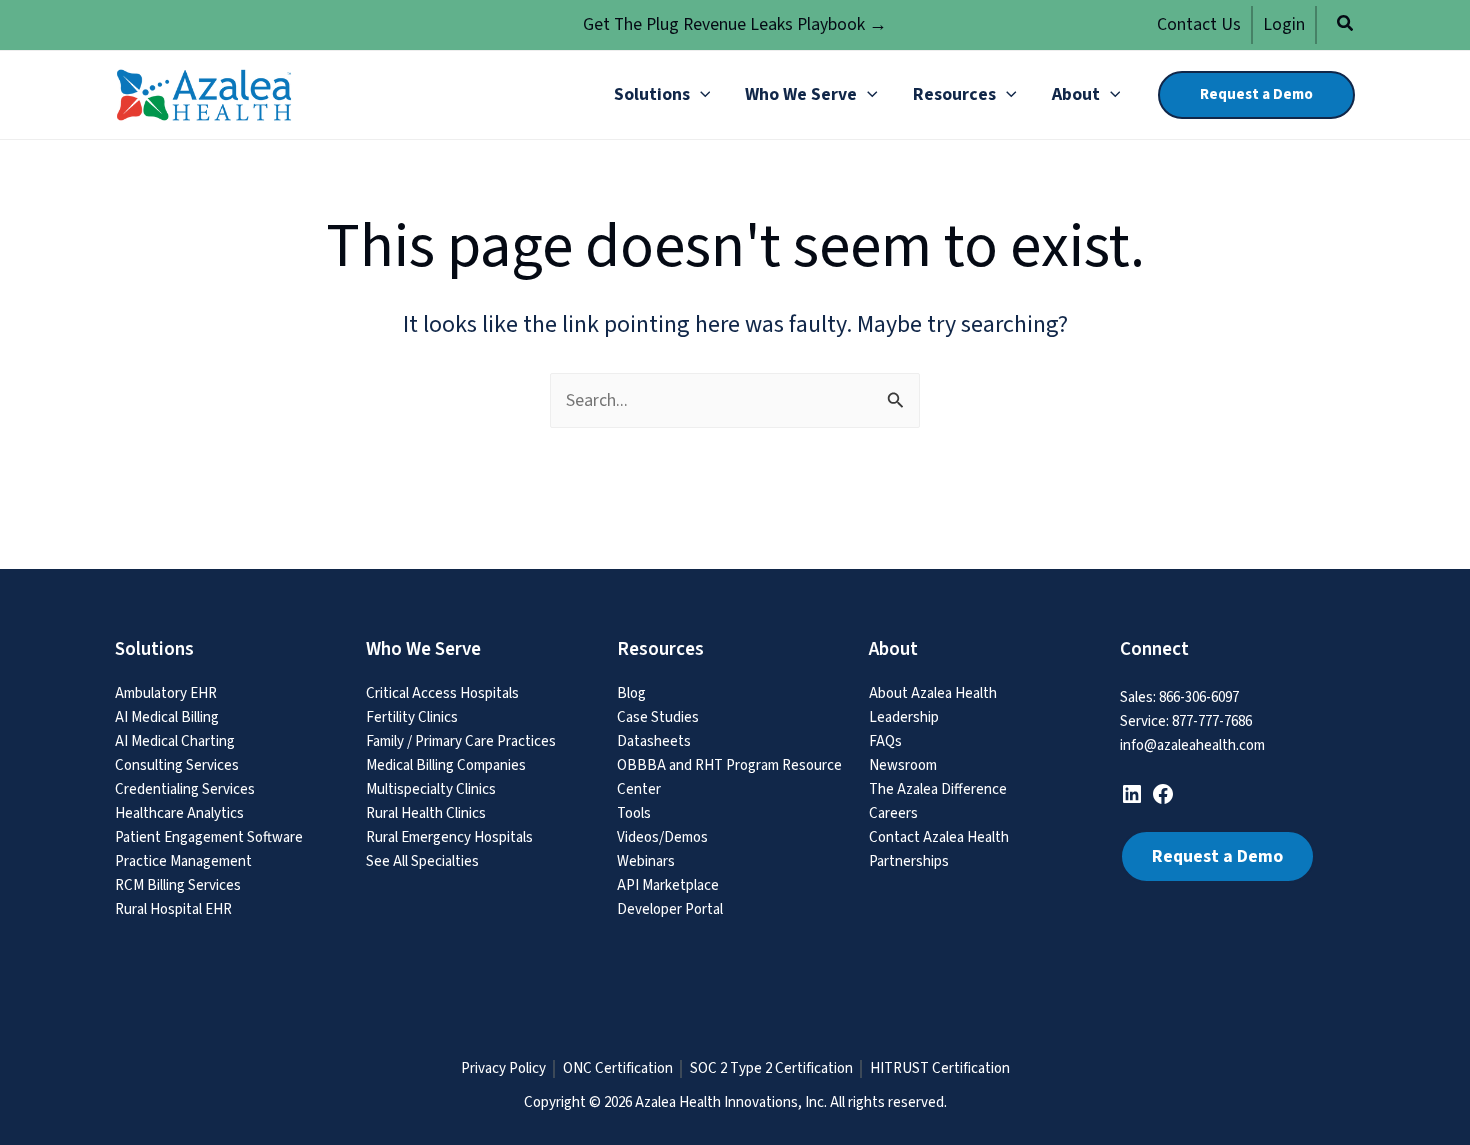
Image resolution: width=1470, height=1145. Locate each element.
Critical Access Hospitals (442, 693)
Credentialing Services (185, 789)
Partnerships (909, 861)
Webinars (646, 861)
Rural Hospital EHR (173, 909)
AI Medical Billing (167, 717)
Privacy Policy (503, 1069)
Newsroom (903, 765)
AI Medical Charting (175, 741)
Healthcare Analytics (179, 813)
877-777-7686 (1212, 721)
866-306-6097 (1199, 697)
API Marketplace (668, 885)
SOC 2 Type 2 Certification (771, 1069)
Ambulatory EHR (166, 693)
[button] (1346, 26)
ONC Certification (618, 1069)
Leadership (904, 717)
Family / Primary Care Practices (461, 741)
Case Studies (658, 717)
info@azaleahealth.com (1192, 745)
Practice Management (183, 861)
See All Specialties (422, 861)
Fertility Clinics (412, 717)
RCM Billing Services (178, 885)
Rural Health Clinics (426, 813)
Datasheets (654, 741)
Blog (631, 693)
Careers (893, 813)
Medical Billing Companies (446, 765)
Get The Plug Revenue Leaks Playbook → (735, 24)
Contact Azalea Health (939, 837)
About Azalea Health (933, 693)
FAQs (885, 741)
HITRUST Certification (940, 1069)
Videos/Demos (662, 837)
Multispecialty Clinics (431, 789)
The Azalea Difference (938, 789)
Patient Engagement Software (209, 837)
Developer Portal (670, 909)
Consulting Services (177, 765)
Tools (634, 813)
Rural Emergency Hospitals (449, 837)
